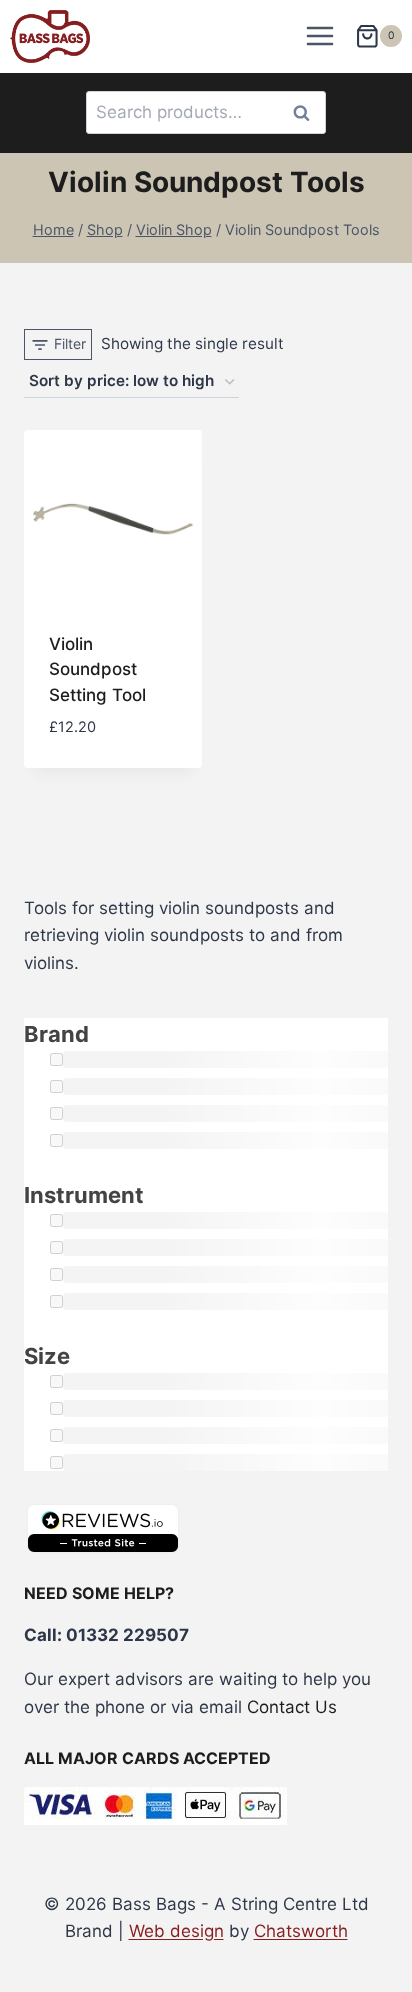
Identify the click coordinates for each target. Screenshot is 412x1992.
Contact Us (292, 1707)
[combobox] (206, 112)
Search (307, 112)
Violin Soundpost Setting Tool (97, 669)
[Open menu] (320, 36)
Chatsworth (301, 1931)
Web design (176, 1931)
